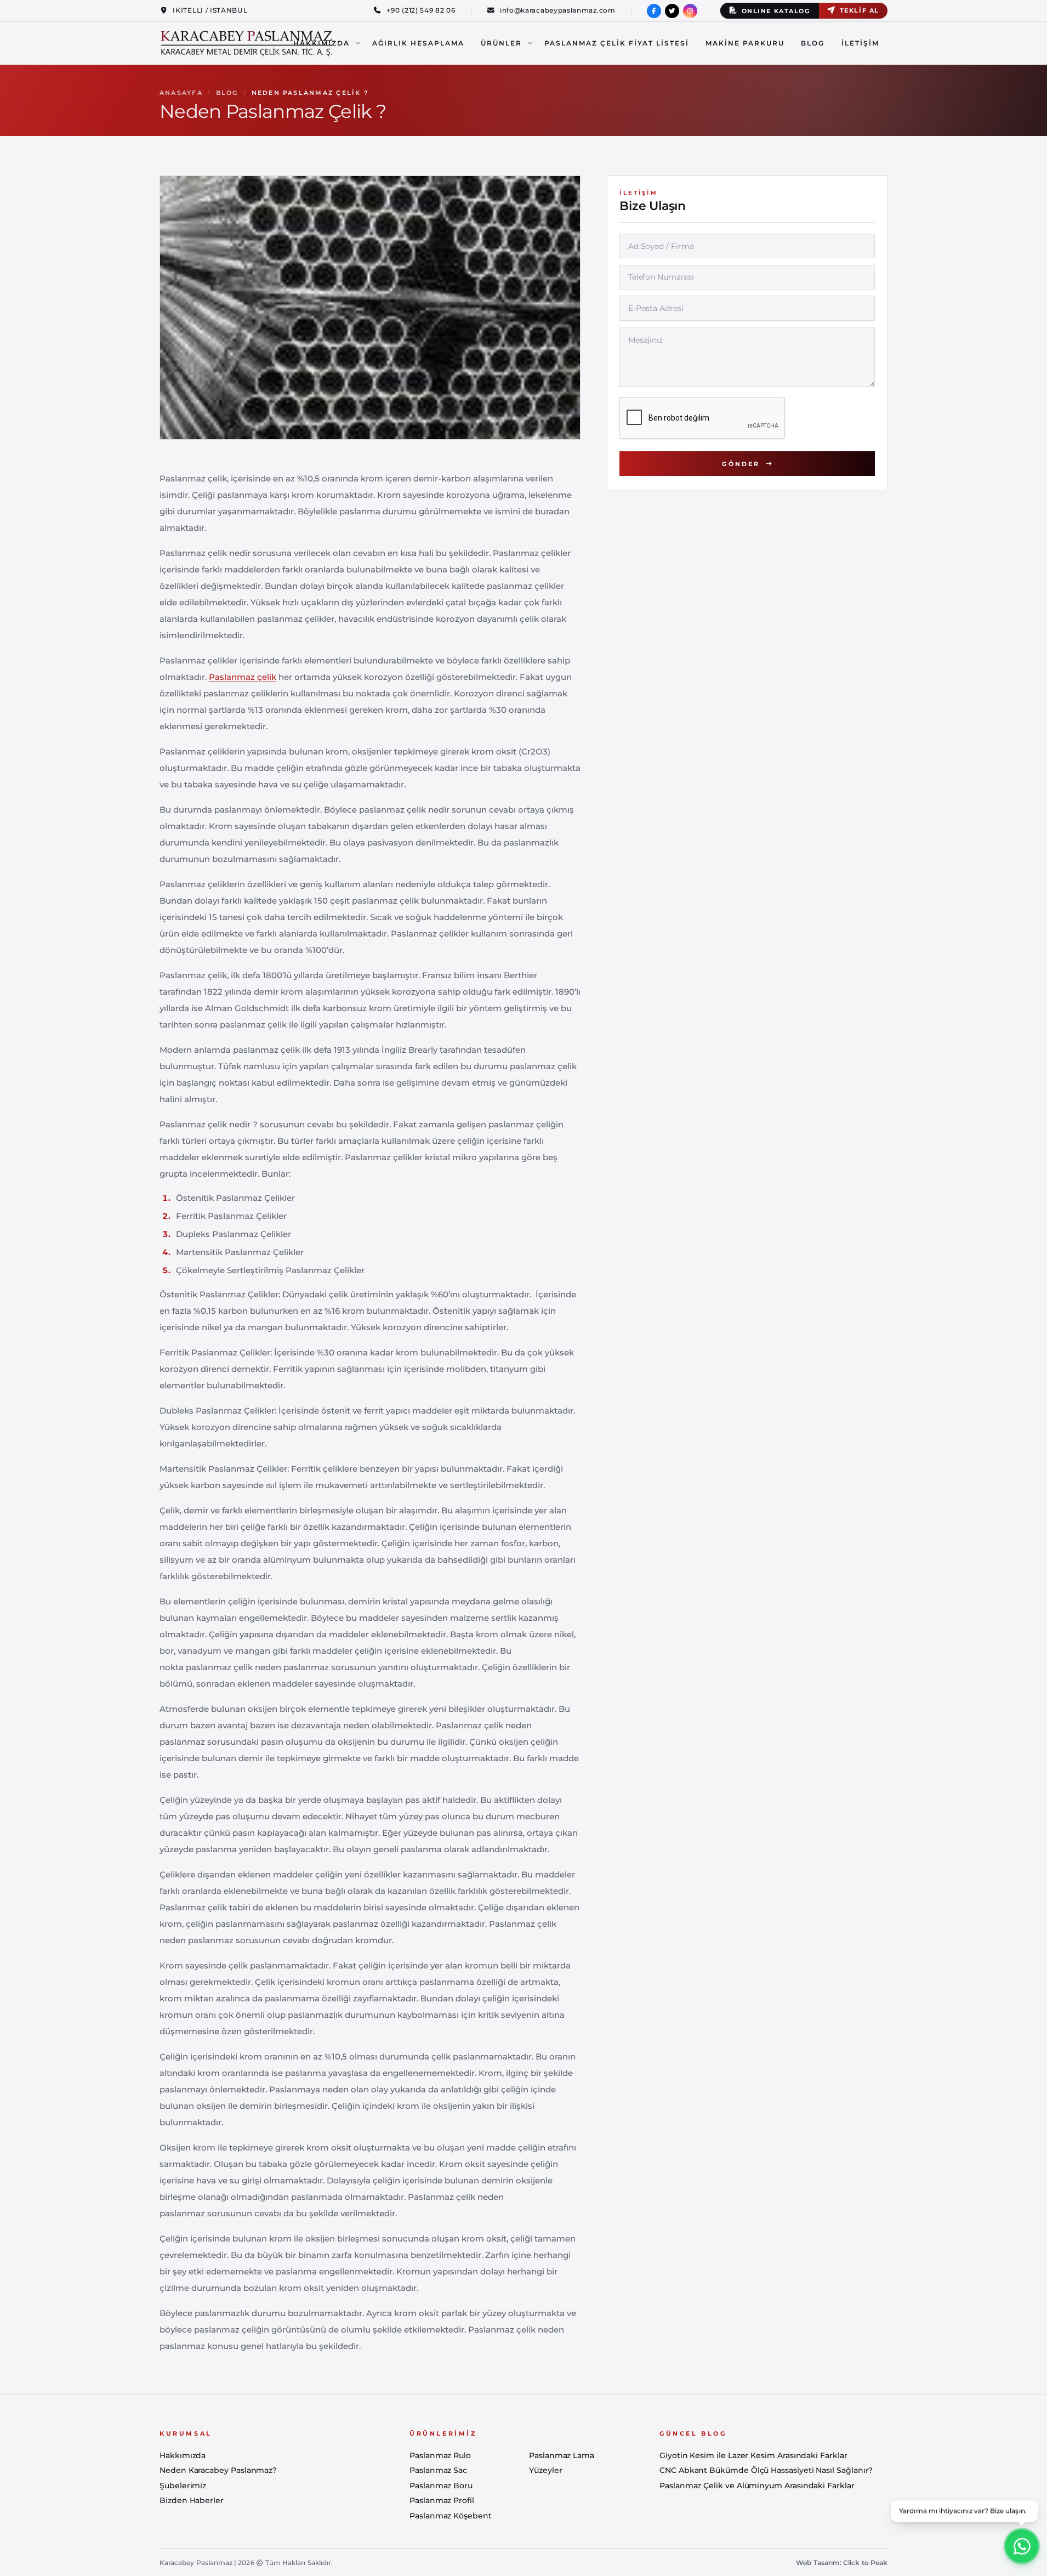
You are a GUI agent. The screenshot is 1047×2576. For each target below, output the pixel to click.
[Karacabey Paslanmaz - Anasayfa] (247, 43)
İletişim (860, 43)
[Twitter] (672, 11)
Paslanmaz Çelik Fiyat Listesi (617, 43)
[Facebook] (654, 11)
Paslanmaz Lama (562, 2455)
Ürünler (501, 43)
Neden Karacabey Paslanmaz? (218, 2470)
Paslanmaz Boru (441, 2486)
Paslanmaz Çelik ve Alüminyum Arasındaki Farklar (757, 2486)
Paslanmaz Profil (442, 2500)
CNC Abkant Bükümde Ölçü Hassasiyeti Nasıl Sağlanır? (766, 2470)
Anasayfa (181, 93)
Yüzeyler (545, 2470)
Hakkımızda (322, 43)
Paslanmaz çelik (243, 677)
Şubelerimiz (183, 2486)
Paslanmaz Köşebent (451, 2516)
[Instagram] (690, 11)
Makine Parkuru (745, 43)
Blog (813, 43)
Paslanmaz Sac (438, 2470)
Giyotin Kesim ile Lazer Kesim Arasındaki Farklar (753, 2455)
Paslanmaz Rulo (440, 2455)
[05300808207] (1022, 2545)
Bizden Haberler (192, 2500)
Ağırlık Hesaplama (418, 43)
